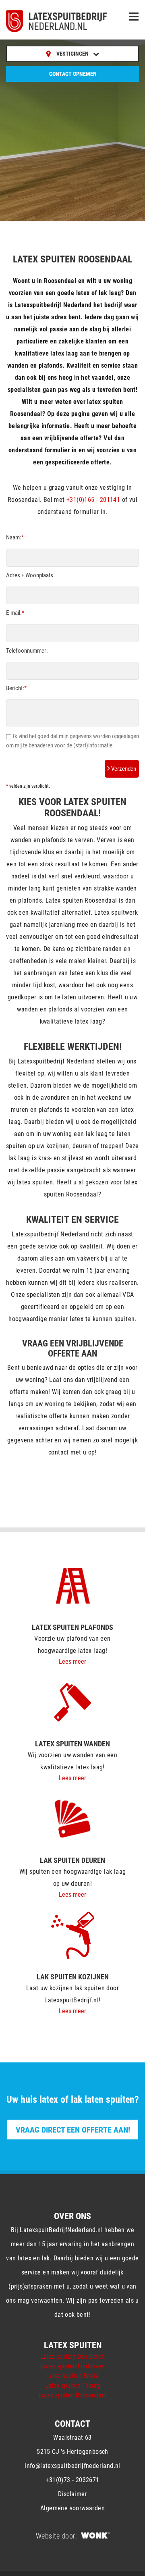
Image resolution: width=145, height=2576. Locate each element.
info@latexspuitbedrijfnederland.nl (72, 2466)
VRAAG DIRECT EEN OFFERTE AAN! (73, 2130)
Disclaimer (72, 2494)
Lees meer (72, 1661)
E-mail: (15, 613)
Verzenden (123, 769)
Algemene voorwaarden (72, 2508)
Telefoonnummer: (27, 651)
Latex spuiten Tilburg (73, 2386)
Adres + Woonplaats (30, 575)
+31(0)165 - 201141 (93, 500)
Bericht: (16, 688)
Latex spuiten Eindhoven (73, 2366)
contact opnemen (73, 74)
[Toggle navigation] (134, 17)
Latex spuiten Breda (72, 2376)
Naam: (15, 537)
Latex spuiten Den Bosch (72, 2356)
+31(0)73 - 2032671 (72, 2480)
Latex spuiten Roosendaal (72, 2395)
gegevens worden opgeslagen (104, 736)
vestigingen (73, 54)
